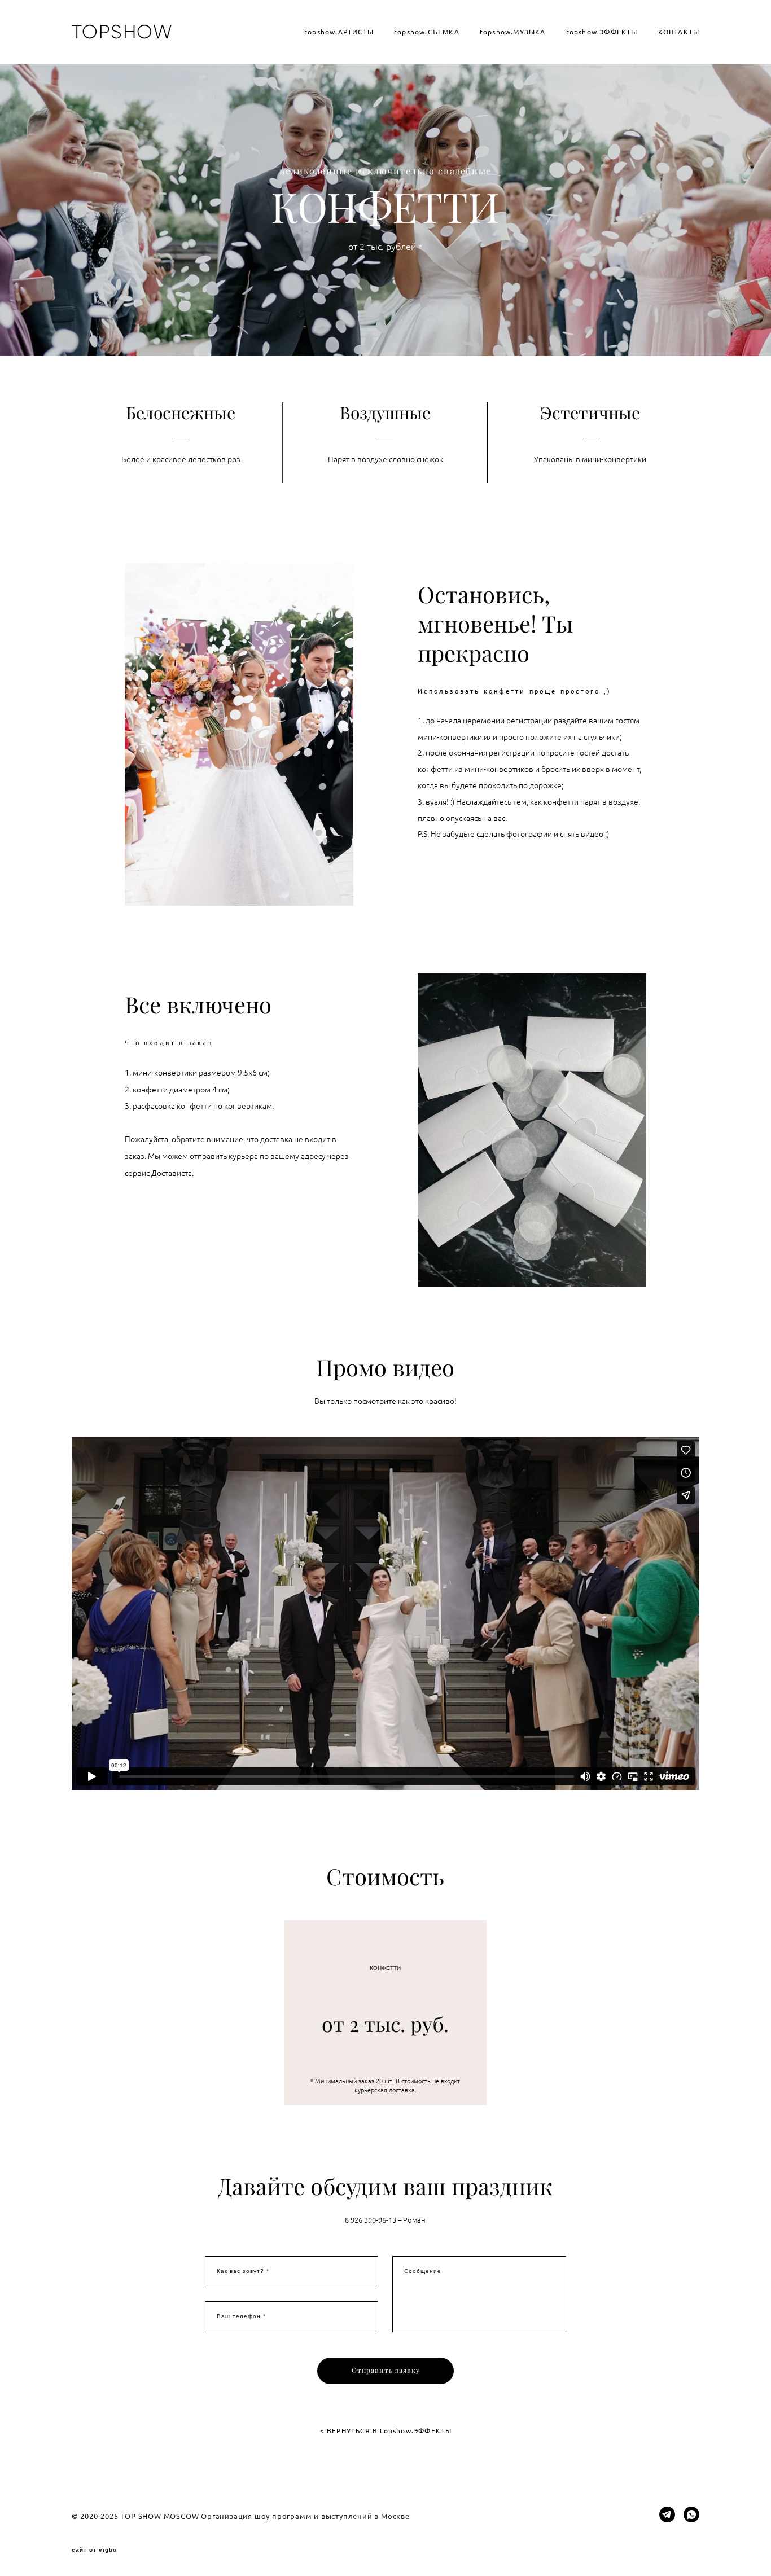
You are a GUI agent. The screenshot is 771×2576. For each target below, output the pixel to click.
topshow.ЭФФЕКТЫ (602, 32)
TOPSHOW (122, 32)
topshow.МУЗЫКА (513, 32)
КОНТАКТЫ (679, 32)
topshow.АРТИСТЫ (339, 32)
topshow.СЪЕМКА (427, 32)
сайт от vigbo (94, 2550)
